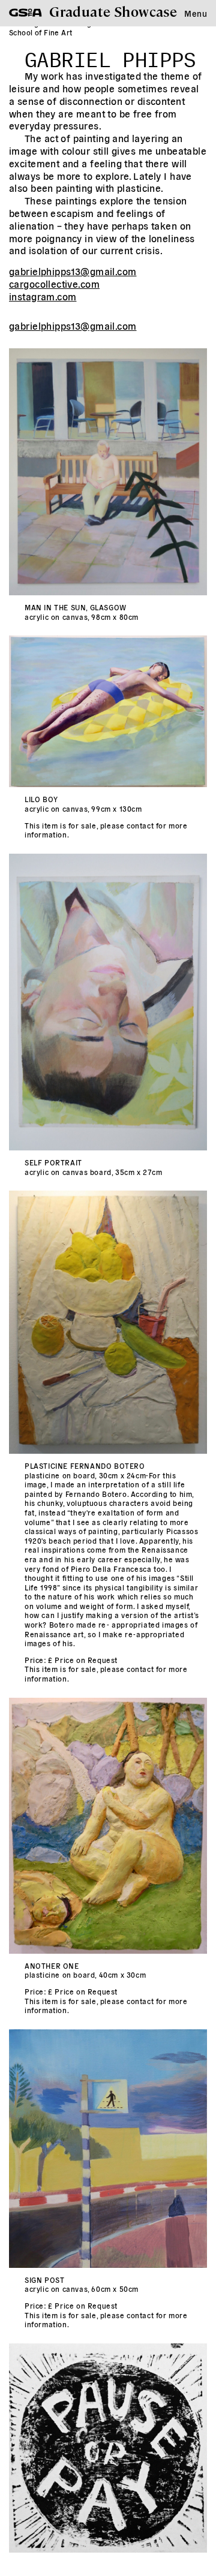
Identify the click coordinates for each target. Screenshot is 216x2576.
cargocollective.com (54, 284)
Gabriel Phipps (110, 56)
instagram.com (43, 296)
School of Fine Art (41, 32)
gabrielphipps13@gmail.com (73, 271)
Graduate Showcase (113, 11)
